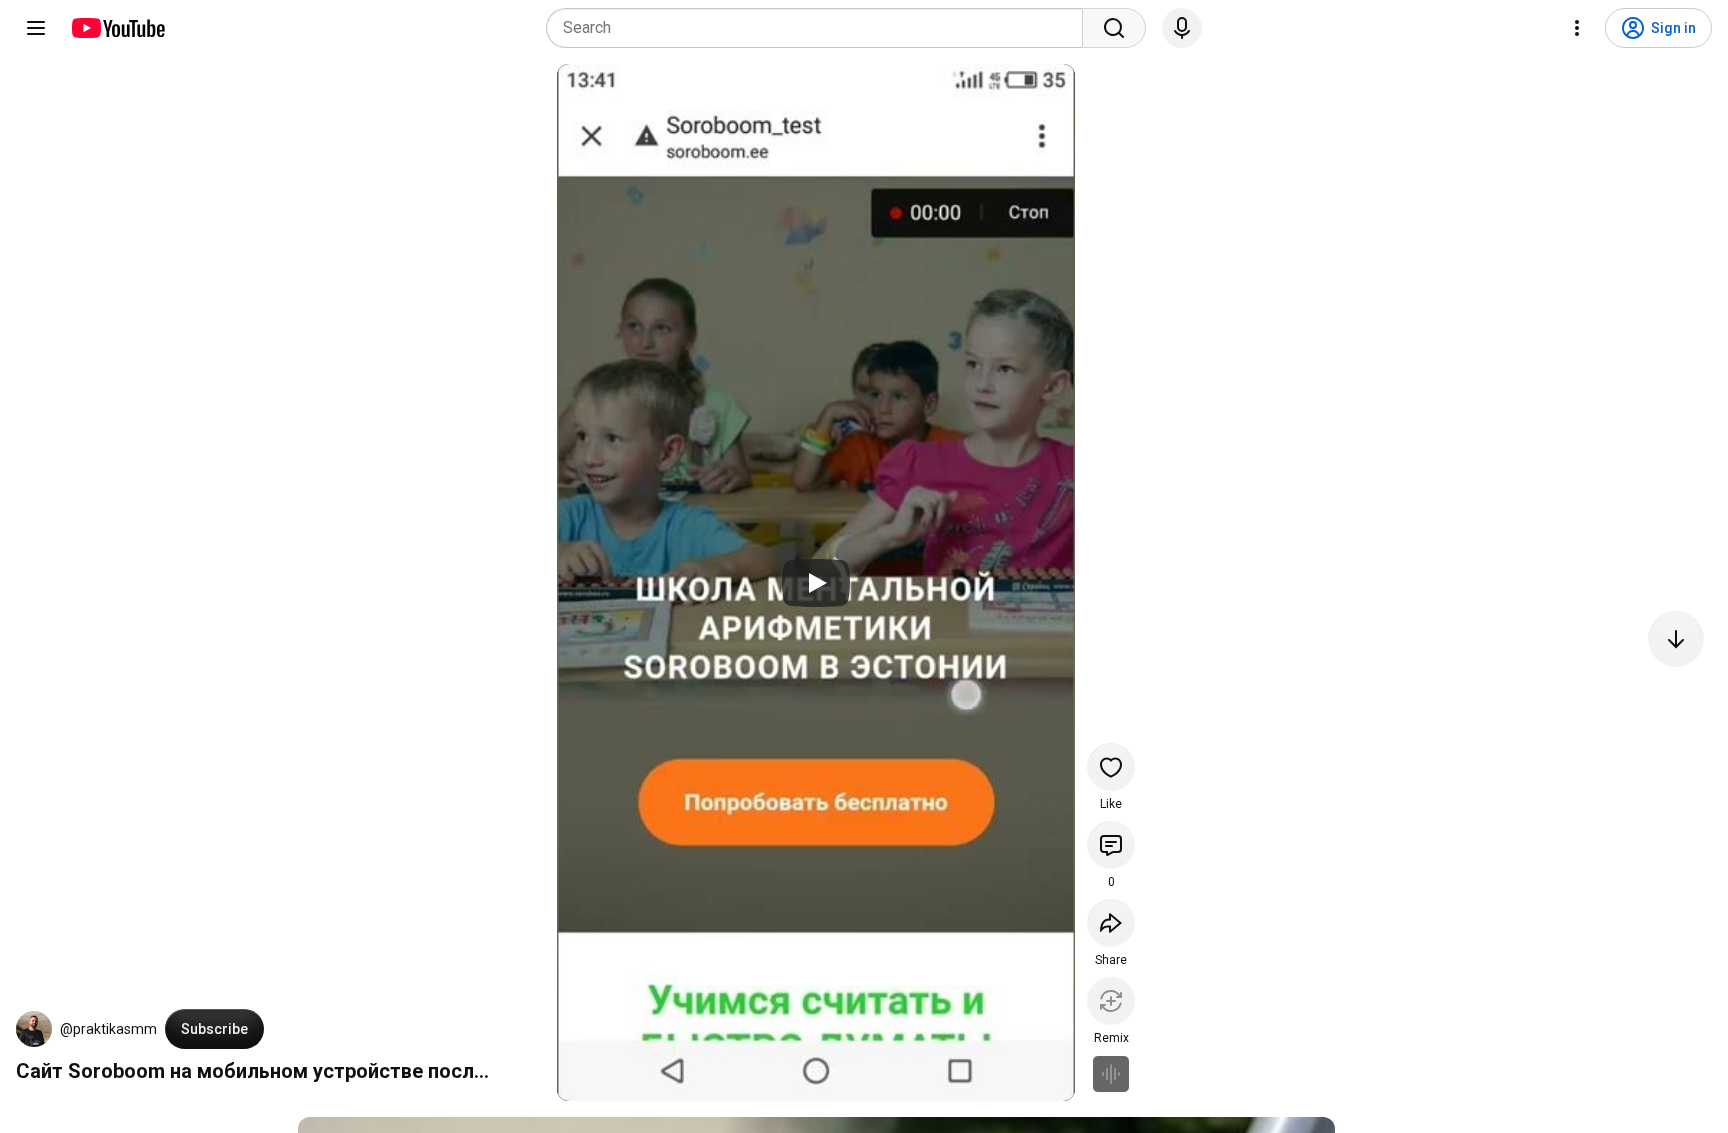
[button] (34, 1029)
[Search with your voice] (1182, 28)
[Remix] (1111, 1001)
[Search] (1114, 28)
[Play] (816, 583)
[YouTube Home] (117, 28)
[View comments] (1111, 845)
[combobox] (820, 28)
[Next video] (1676, 639)
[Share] (1111, 923)
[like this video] (1111, 767)
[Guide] (36, 28)
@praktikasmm (108, 1029)
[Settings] (1577, 28)
